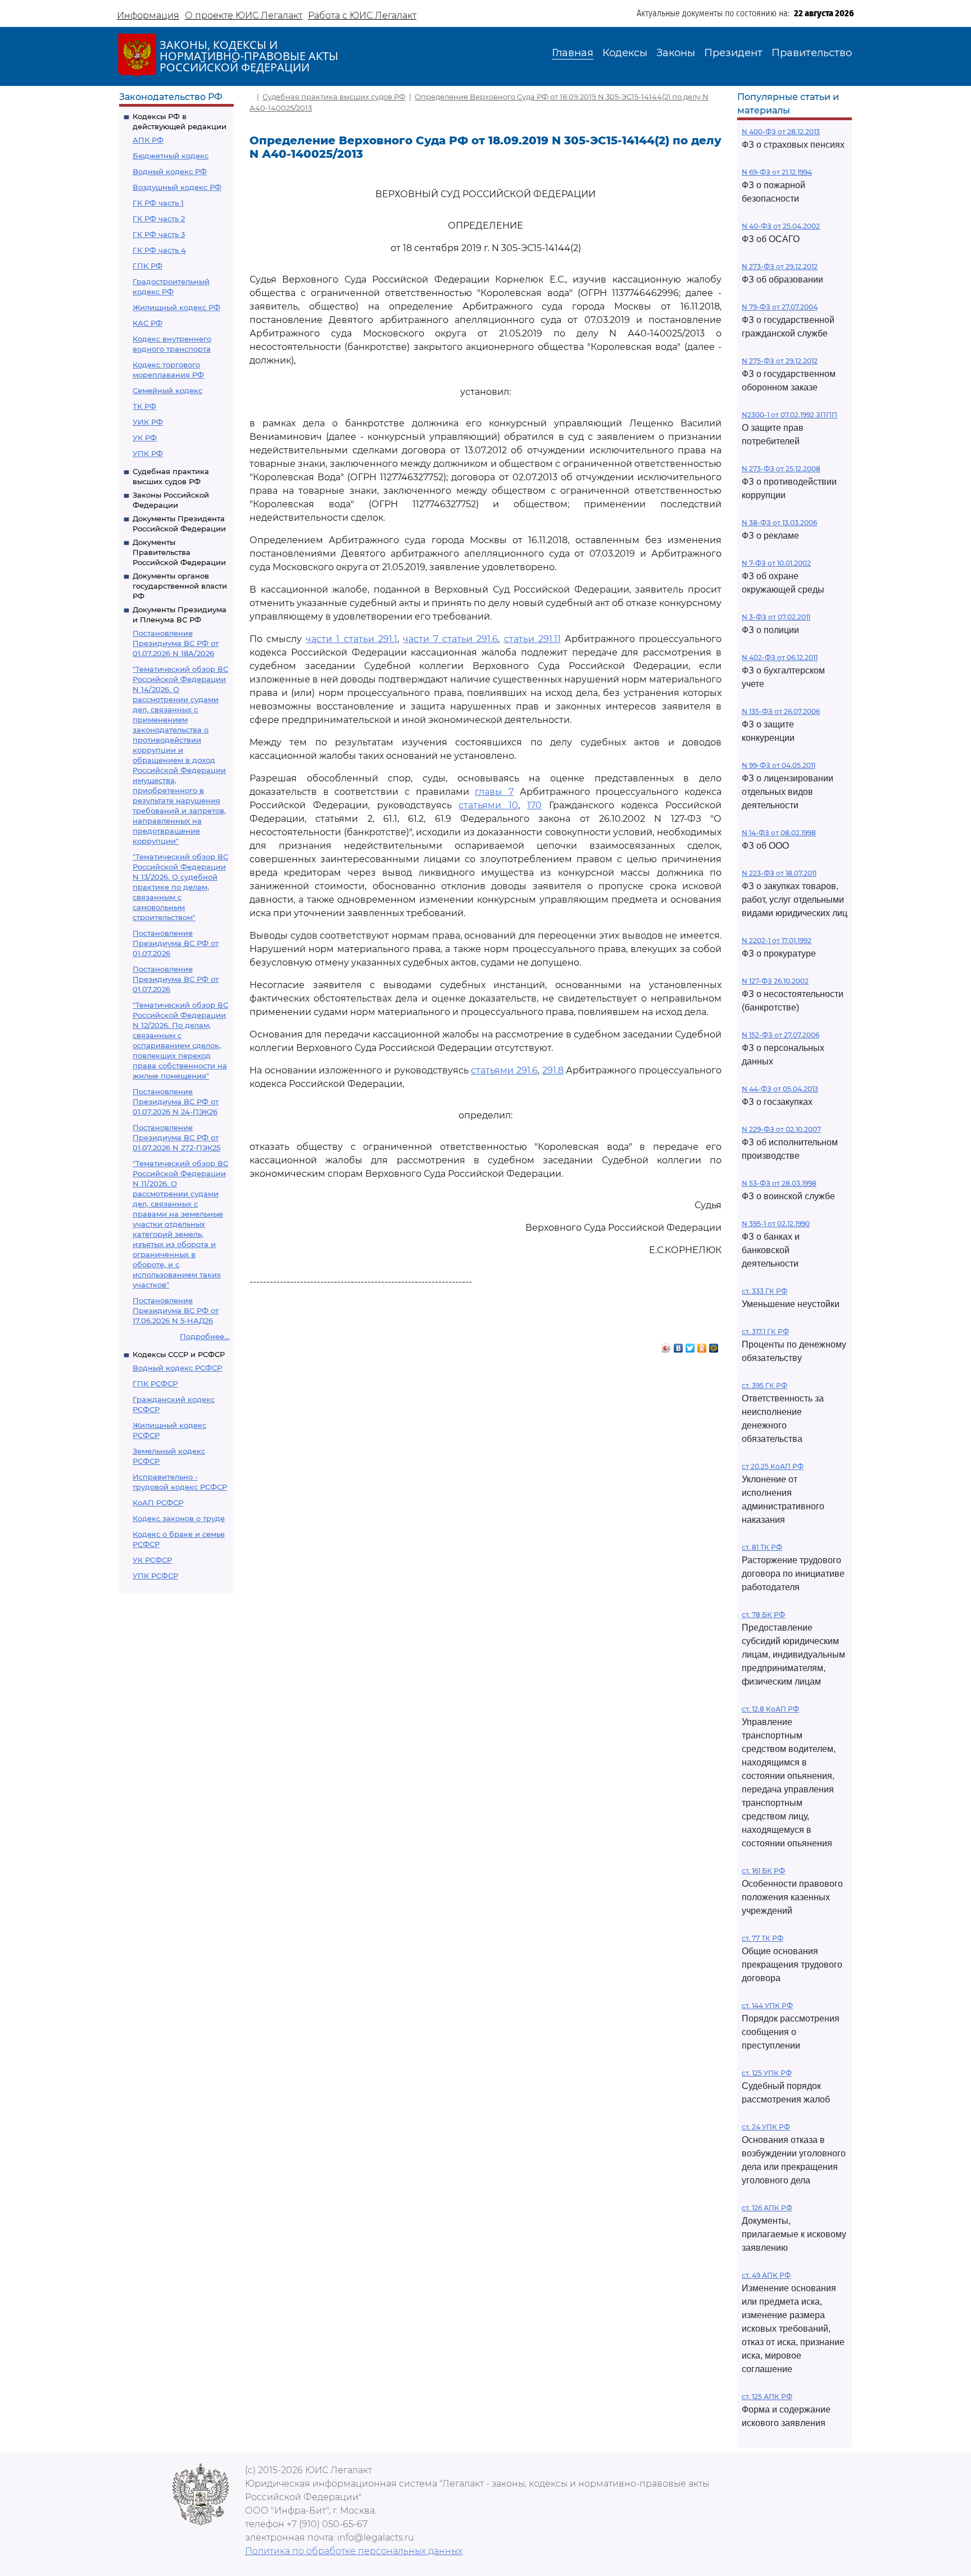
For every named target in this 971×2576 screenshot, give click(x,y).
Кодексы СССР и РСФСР (179, 1354)
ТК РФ (144, 406)
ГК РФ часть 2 (159, 219)
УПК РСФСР (155, 1576)
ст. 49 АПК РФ (766, 2275)
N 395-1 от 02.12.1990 (776, 1224)
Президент (733, 53)
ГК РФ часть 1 (158, 203)
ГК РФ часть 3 (159, 234)
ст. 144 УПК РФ (767, 2006)
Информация (148, 15)
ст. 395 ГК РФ (764, 1385)
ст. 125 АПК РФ (767, 2397)
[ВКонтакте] (679, 1345)
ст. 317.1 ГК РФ (765, 1332)
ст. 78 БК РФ (763, 1615)
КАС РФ (148, 323)
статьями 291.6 (504, 1070)
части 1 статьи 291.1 (351, 639)
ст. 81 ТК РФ (762, 1547)
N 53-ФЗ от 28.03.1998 (779, 1183)
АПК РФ (148, 140)
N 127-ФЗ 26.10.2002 (775, 981)
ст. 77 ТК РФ (763, 1938)
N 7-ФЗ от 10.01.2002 (776, 563)
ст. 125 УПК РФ (767, 2073)
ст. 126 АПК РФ (767, 2208)
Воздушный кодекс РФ (177, 187)
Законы (676, 53)
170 (534, 805)
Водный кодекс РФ (170, 171)
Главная (573, 53)
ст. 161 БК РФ (763, 1871)
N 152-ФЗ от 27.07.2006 (781, 1035)
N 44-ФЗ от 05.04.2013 (780, 1089)
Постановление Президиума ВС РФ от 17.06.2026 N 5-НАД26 (176, 1310)
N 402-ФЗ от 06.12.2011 (780, 657)
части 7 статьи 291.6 (450, 639)
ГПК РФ (148, 266)
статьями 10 (488, 805)
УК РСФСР (152, 1560)
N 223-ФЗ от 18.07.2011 (779, 873)
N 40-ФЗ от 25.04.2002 (781, 226)
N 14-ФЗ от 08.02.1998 (779, 833)
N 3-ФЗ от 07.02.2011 (776, 617)
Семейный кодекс (167, 390)
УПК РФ (148, 453)
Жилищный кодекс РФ (176, 307)
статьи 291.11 (532, 639)
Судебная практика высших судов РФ (334, 97)
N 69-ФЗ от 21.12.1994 (777, 172)
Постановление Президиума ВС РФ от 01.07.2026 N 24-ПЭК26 (176, 1102)
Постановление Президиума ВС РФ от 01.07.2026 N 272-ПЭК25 (176, 1137)
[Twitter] (690, 1345)
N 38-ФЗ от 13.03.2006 (779, 523)
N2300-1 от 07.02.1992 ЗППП (789, 415)
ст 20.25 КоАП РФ (773, 1466)
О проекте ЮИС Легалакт (244, 15)
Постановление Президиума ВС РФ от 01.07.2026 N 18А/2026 (176, 643)
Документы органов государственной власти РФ (180, 586)
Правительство (812, 53)
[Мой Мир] (714, 1345)
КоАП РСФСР (158, 1503)
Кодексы (625, 53)
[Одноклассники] (702, 1345)
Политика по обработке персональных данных (354, 2551)
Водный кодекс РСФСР (177, 1368)
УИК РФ (148, 422)
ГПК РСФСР (155, 1383)
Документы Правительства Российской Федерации (179, 552)
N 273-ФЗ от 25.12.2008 (781, 469)
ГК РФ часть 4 (159, 250)
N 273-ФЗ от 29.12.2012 (780, 267)
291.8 (553, 1070)
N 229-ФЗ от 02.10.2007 (781, 1129)
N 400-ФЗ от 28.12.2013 (781, 132)
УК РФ (145, 438)
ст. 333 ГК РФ (764, 1291)
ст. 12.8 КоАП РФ (770, 1709)
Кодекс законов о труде (179, 1518)
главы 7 (494, 792)
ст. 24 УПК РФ (766, 2127)
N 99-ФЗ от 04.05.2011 (779, 765)
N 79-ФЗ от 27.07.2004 (780, 307)
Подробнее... (205, 1336)
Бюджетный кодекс (171, 156)
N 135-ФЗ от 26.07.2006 (781, 711)
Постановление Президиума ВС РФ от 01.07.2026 (176, 943)
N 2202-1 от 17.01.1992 (777, 941)
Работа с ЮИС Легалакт (362, 15)
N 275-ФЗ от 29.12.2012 (780, 361)
